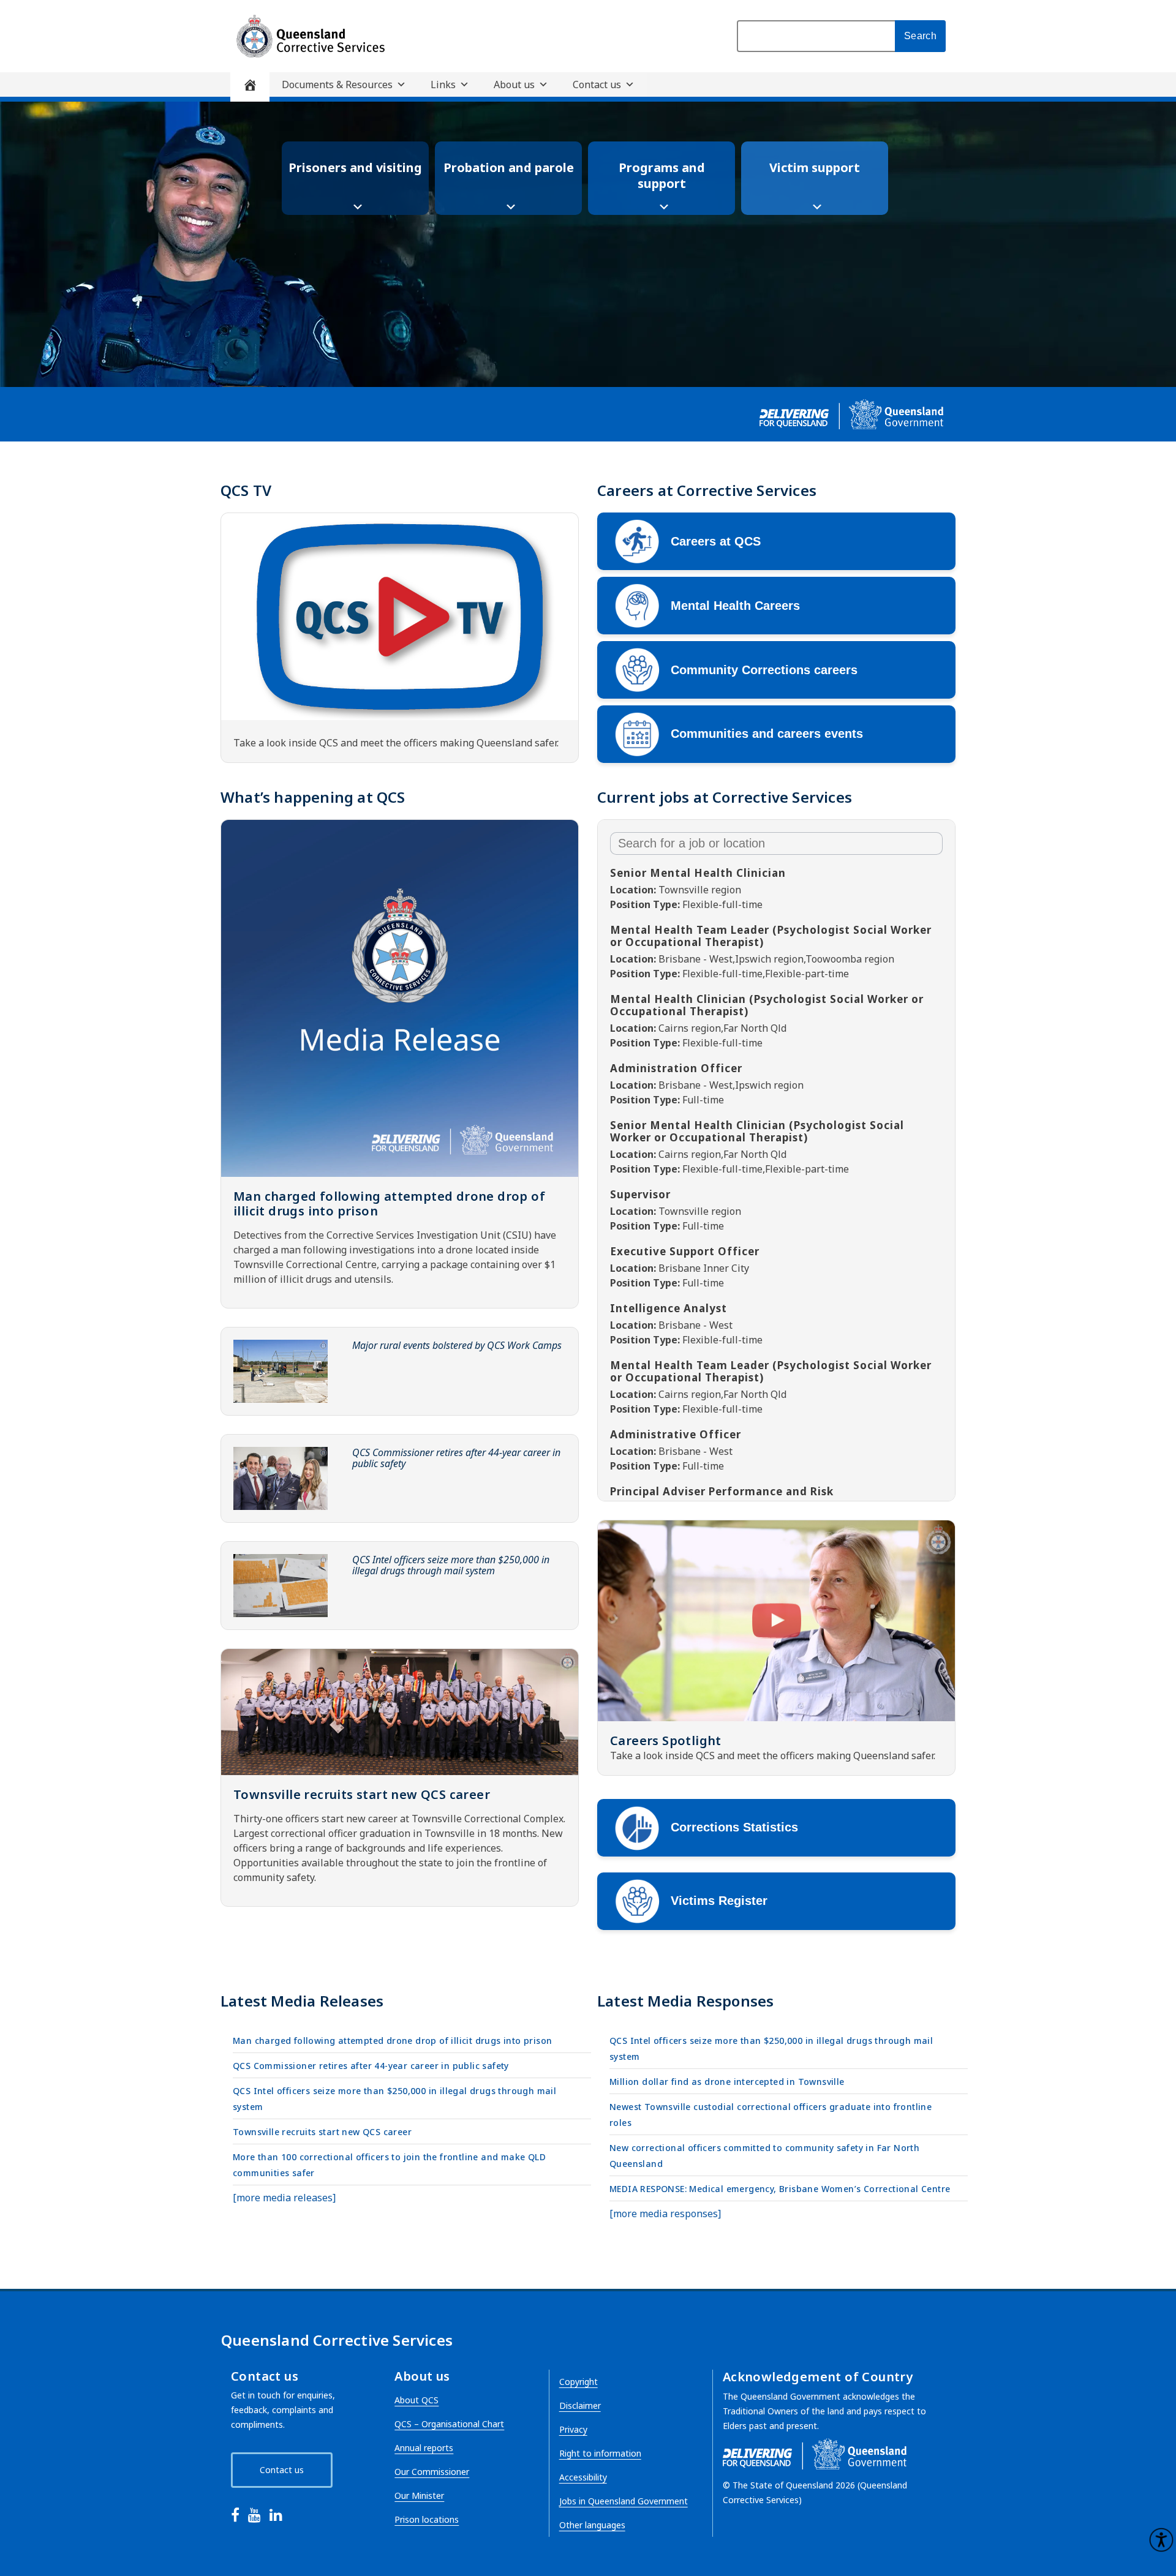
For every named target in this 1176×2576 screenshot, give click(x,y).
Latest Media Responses (685, 2001)
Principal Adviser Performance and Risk (722, 1491)
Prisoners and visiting (355, 167)
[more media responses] (665, 2214)
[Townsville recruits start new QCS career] (400, 1712)
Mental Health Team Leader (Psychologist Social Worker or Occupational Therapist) (771, 936)
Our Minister (419, 2495)
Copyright (579, 2382)
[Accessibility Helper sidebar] (1161, 2540)
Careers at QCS (716, 541)
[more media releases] (284, 2198)
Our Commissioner (432, 2472)
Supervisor (640, 1194)
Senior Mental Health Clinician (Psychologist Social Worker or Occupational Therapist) (757, 1131)
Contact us (597, 84)
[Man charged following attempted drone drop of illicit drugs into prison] (400, 998)
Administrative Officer (676, 1434)
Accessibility (583, 2477)
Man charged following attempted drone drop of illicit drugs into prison (389, 1204)
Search (920, 36)
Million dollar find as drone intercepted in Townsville (727, 2082)
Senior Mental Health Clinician (698, 873)
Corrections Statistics (734, 1827)
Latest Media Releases (302, 2001)
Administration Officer (676, 1068)
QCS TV (246, 490)
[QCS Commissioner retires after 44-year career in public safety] (281, 1478)
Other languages (592, 2525)
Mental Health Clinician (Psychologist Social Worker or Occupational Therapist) (767, 1005)
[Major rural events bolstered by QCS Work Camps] (281, 1371)
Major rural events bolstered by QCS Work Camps (457, 1345)
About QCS (417, 2400)
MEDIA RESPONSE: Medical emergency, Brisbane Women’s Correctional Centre (780, 2189)
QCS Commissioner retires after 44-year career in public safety (456, 1458)
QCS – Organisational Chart (449, 2424)
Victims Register (719, 1901)
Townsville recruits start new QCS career (362, 1794)
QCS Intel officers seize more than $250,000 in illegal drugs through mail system (451, 1565)
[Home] (250, 87)
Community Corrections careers (764, 670)
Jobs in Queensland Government (624, 2501)
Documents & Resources (337, 84)
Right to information (600, 2453)
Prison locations (427, 2519)
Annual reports (424, 2448)
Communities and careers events (767, 734)
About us (514, 84)
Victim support (815, 167)
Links (443, 84)
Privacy (573, 2429)
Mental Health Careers (735, 606)
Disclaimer (580, 2405)
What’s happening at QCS (313, 797)
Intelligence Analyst (669, 1308)
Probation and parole (509, 167)
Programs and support (662, 175)
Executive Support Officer (685, 1251)
